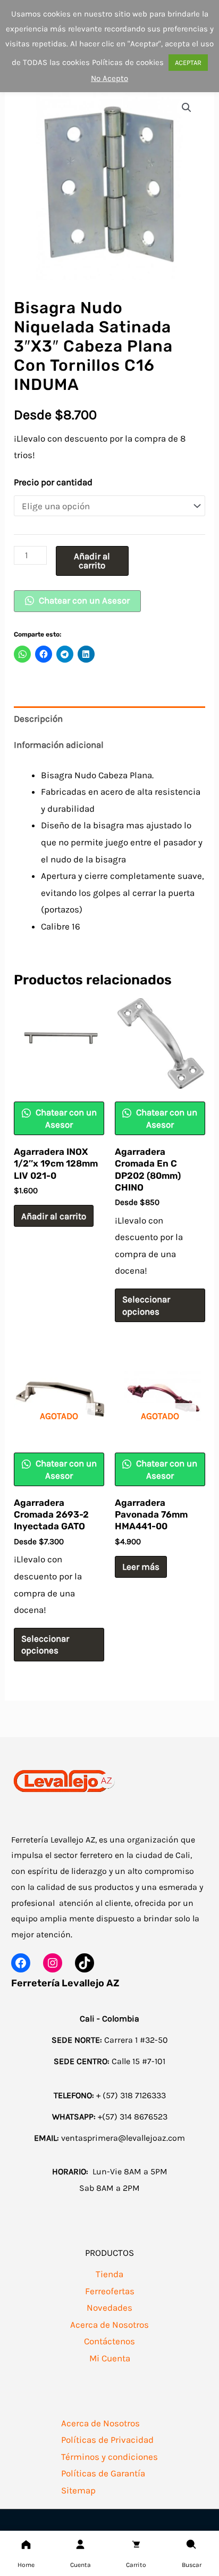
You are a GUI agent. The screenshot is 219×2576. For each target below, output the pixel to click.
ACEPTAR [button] (188, 63)
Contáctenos (109, 2341)
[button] (187, 108)
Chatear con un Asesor (83, 600)
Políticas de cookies (128, 62)
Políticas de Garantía (103, 2473)
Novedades (109, 2308)
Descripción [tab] (38, 719)
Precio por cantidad (53, 482)
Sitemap (78, 2490)
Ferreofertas (110, 2291)
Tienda (109, 2274)
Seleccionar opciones (146, 1305)
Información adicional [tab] (59, 745)
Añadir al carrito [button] (54, 1216)
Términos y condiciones (109, 2457)
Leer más (141, 1567)
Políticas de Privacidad (107, 2440)
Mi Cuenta (110, 2358)
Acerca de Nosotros (109, 2325)
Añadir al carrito (92, 561)
